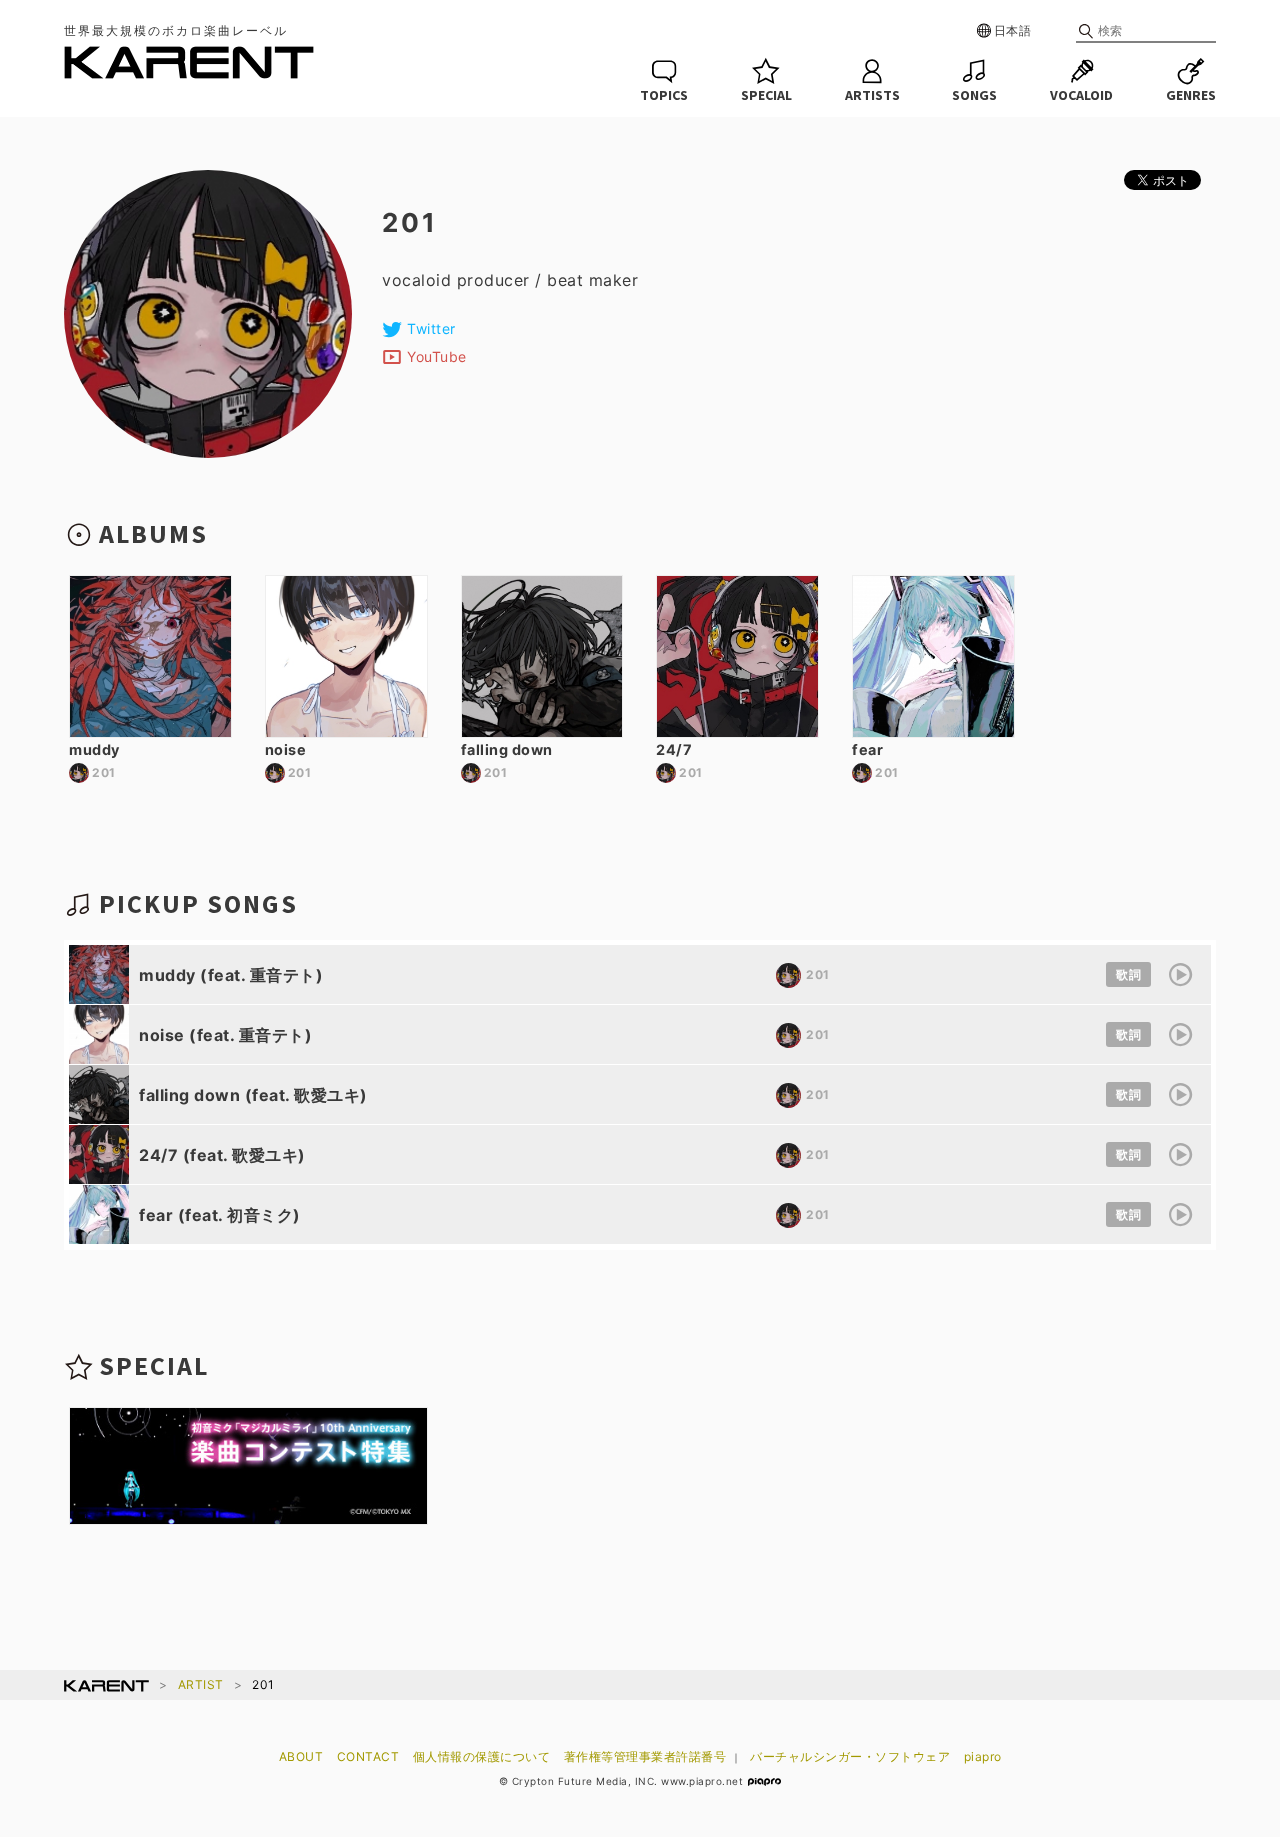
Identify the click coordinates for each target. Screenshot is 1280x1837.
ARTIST (201, 1684)
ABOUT (301, 1756)
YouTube (437, 356)
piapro (983, 1756)
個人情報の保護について (482, 1756)
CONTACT (368, 1756)
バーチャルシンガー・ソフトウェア (850, 1756)
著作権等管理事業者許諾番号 (645, 1756)
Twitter (431, 328)
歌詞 (1128, 974)
